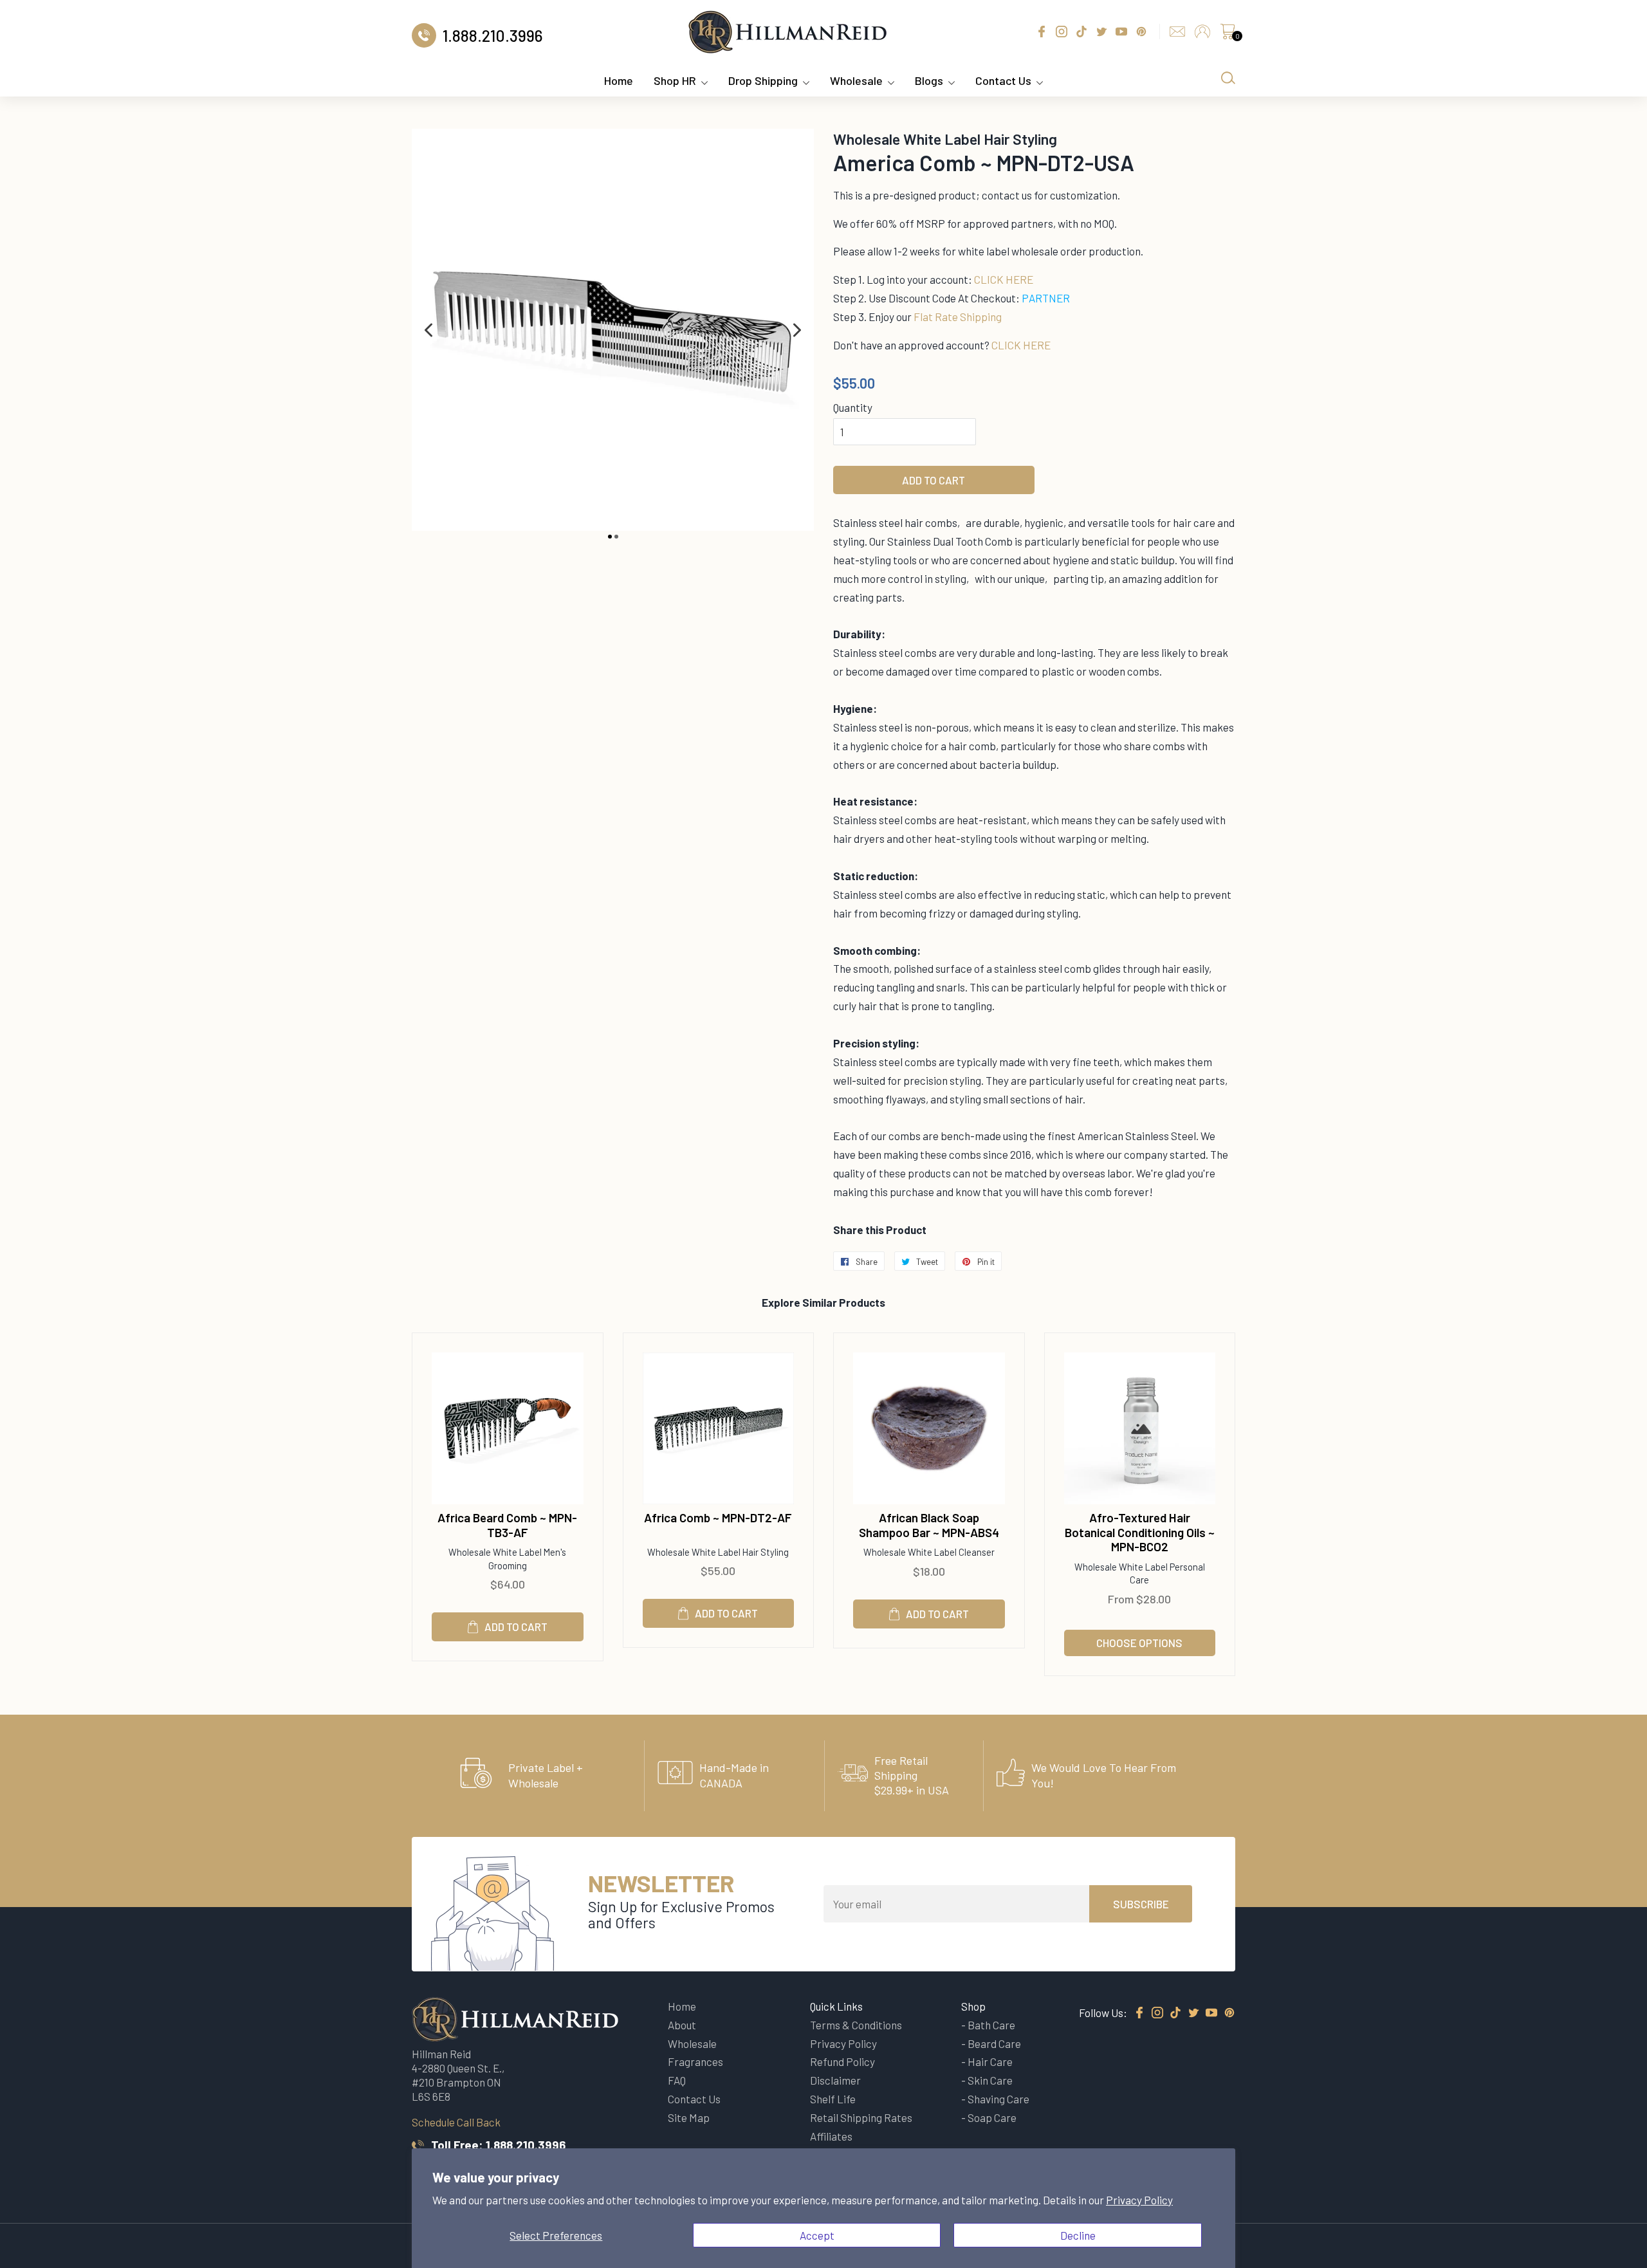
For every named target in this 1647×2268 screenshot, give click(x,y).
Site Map (689, 2117)
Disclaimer (835, 2080)
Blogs (929, 80)
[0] (1228, 35)
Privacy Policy (1139, 2200)
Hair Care (990, 2061)
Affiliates (831, 2136)
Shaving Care (998, 2099)
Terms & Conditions (856, 2025)
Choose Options (1139, 1643)
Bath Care (991, 2025)
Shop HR (675, 80)
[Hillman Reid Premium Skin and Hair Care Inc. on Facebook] (1139, 2013)
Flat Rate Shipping (958, 317)
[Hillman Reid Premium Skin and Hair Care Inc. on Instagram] (1157, 2013)
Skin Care (990, 2080)
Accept (817, 2235)
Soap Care (992, 2117)
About (682, 2025)
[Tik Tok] (1175, 2013)
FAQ (677, 2080)
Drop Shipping (763, 80)
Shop (973, 2006)
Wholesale (856, 80)
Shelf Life (833, 2099)
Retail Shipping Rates (861, 2117)
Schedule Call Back (456, 2122)
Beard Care (994, 2043)
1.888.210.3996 (526, 2145)
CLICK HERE (1004, 279)
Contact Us (1003, 80)
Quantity (853, 407)
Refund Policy (842, 2061)
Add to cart (516, 1627)
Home (619, 80)
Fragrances (695, 2061)
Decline (1078, 2235)
